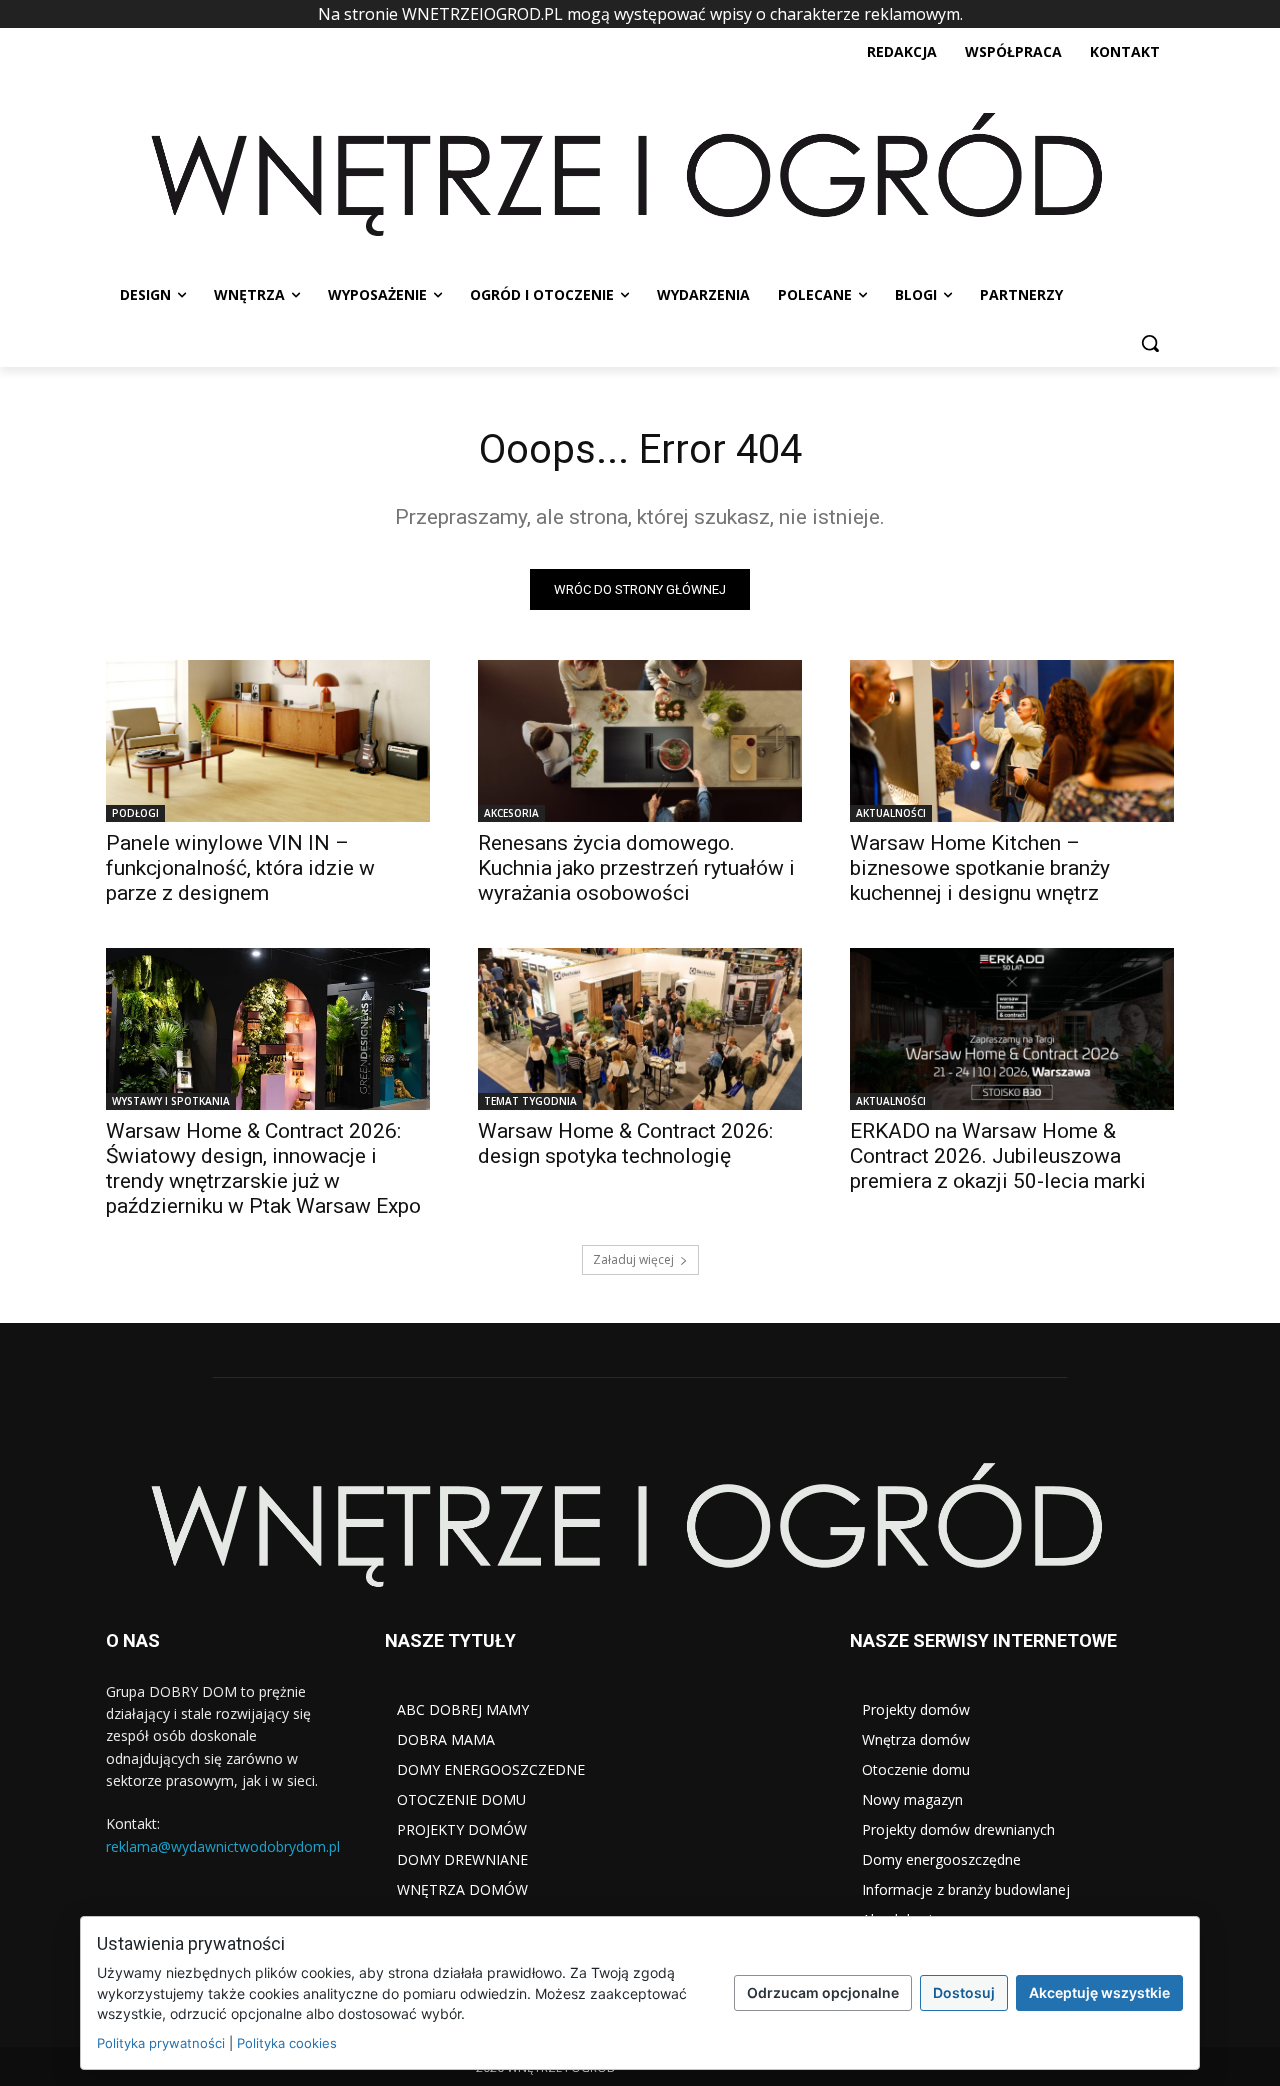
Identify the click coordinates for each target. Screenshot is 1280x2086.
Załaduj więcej (633, 1259)
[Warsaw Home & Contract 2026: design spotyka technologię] (640, 1029)
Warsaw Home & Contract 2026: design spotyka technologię (625, 1143)
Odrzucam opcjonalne (823, 1992)
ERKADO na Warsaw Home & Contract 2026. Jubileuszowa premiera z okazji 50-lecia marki (998, 1156)
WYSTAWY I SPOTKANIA (171, 1101)
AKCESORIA (511, 813)
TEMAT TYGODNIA (530, 1101)
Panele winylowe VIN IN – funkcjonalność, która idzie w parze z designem (240, 868)
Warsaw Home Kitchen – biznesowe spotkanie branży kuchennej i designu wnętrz (980, 868)
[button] (1150, 343)
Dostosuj (964, 1992)
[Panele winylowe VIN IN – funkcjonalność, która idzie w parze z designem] (268, 741)
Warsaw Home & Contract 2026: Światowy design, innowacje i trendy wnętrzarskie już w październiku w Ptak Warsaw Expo (263, 1168)
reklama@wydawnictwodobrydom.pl (223, 1846)
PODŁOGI (135, 813)
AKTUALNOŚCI (891, 813)
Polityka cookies (287, 2043)
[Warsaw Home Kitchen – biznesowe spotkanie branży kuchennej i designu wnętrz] (1012, 741)
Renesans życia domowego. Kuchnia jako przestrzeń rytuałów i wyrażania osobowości (636, 868)
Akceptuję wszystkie (1099, 1992)
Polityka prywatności (161, 2043)
